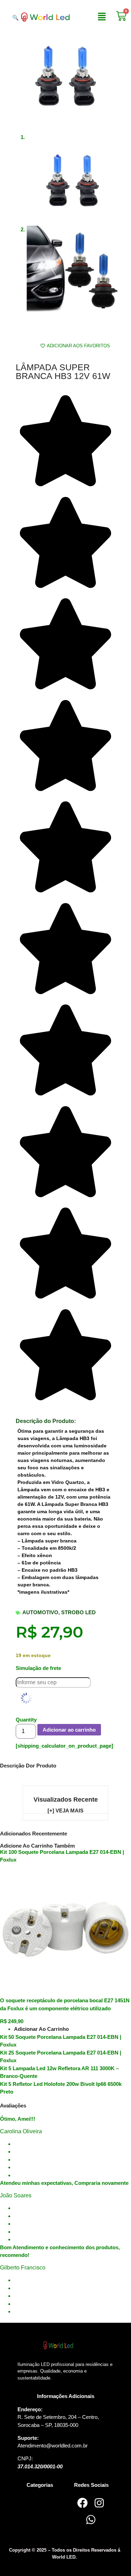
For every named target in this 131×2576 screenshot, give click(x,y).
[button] (102, 17)
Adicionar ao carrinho (69, 1730)
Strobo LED (78, 1612)
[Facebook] (82, 2503)
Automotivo (40, 1612)
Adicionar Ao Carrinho (41, 2029)
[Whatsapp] (91, 2520)
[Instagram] (99, 2503)
